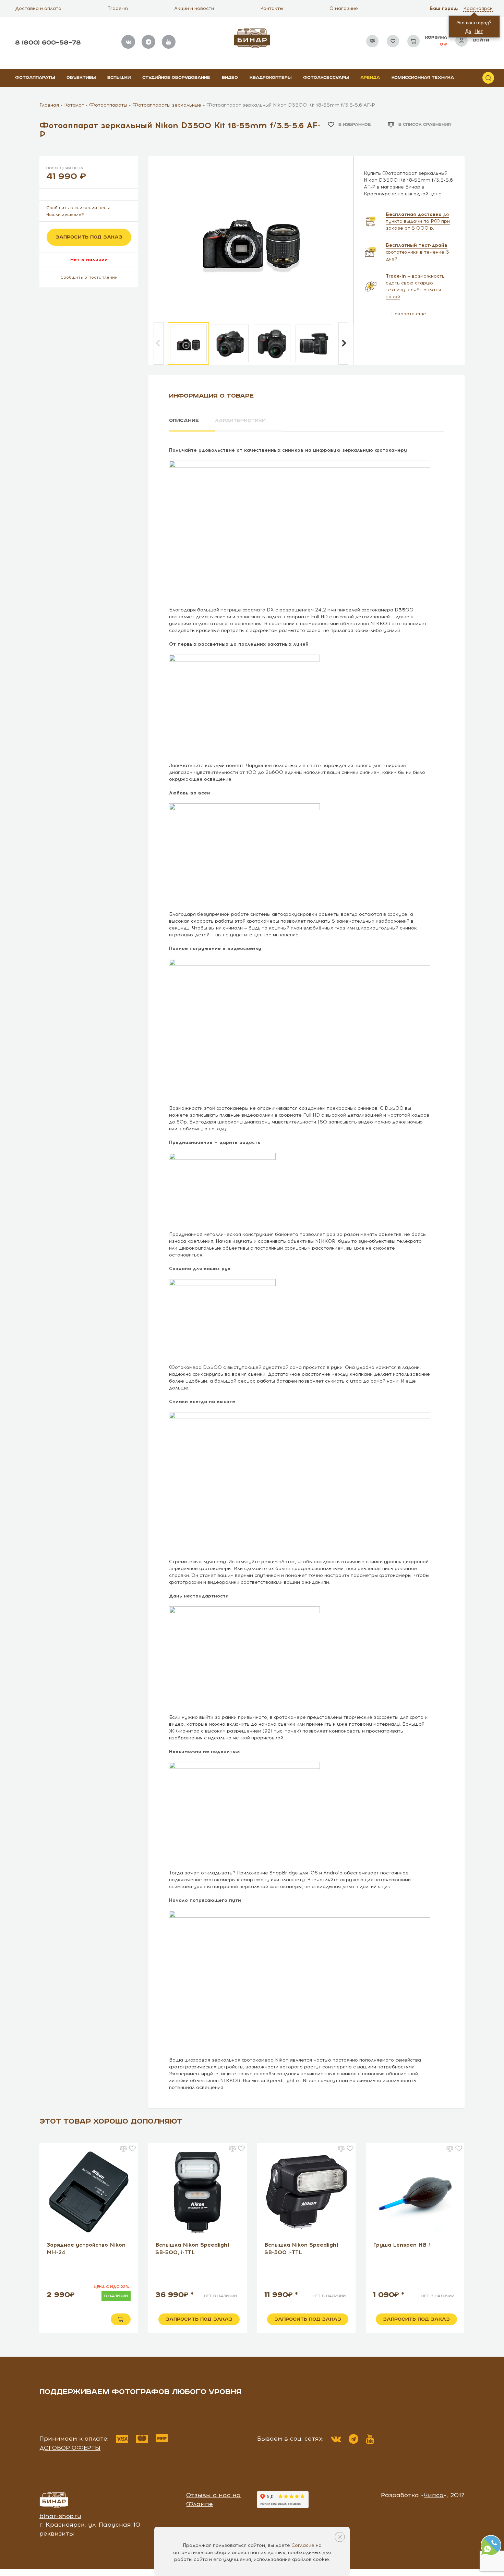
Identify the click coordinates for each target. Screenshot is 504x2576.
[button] (479, 9)
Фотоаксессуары (326, 78)
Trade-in (118, 8)
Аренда (370, 78)
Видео (230, 78)
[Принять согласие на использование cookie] (340, 2537)
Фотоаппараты (35, 78)
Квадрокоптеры (271, 78)
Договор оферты (70, 2448)
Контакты (272, 8)
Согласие (303, 2545)
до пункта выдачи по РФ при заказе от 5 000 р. (418, 221)
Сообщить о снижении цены (78, 208)
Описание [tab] (184, 421)
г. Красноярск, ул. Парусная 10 (90, 2525)
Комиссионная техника (423, 78)
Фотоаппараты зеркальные (167, 105)
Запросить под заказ (89, 237)
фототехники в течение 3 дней (417, 252)
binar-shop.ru (60, 2516)
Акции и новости (194, 8)
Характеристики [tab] (240, 421)
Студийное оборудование (176, 78)
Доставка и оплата (38, 8)
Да (468, 31)
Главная (49, 105)
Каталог (74, 105)
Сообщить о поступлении (89, 277)
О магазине (344, 8)
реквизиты (57, 2534)
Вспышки (119, 78)
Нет (479, 31)
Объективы (81, 78)
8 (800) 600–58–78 (48, 43)
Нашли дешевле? (65, 215)
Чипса (434, 2495)
